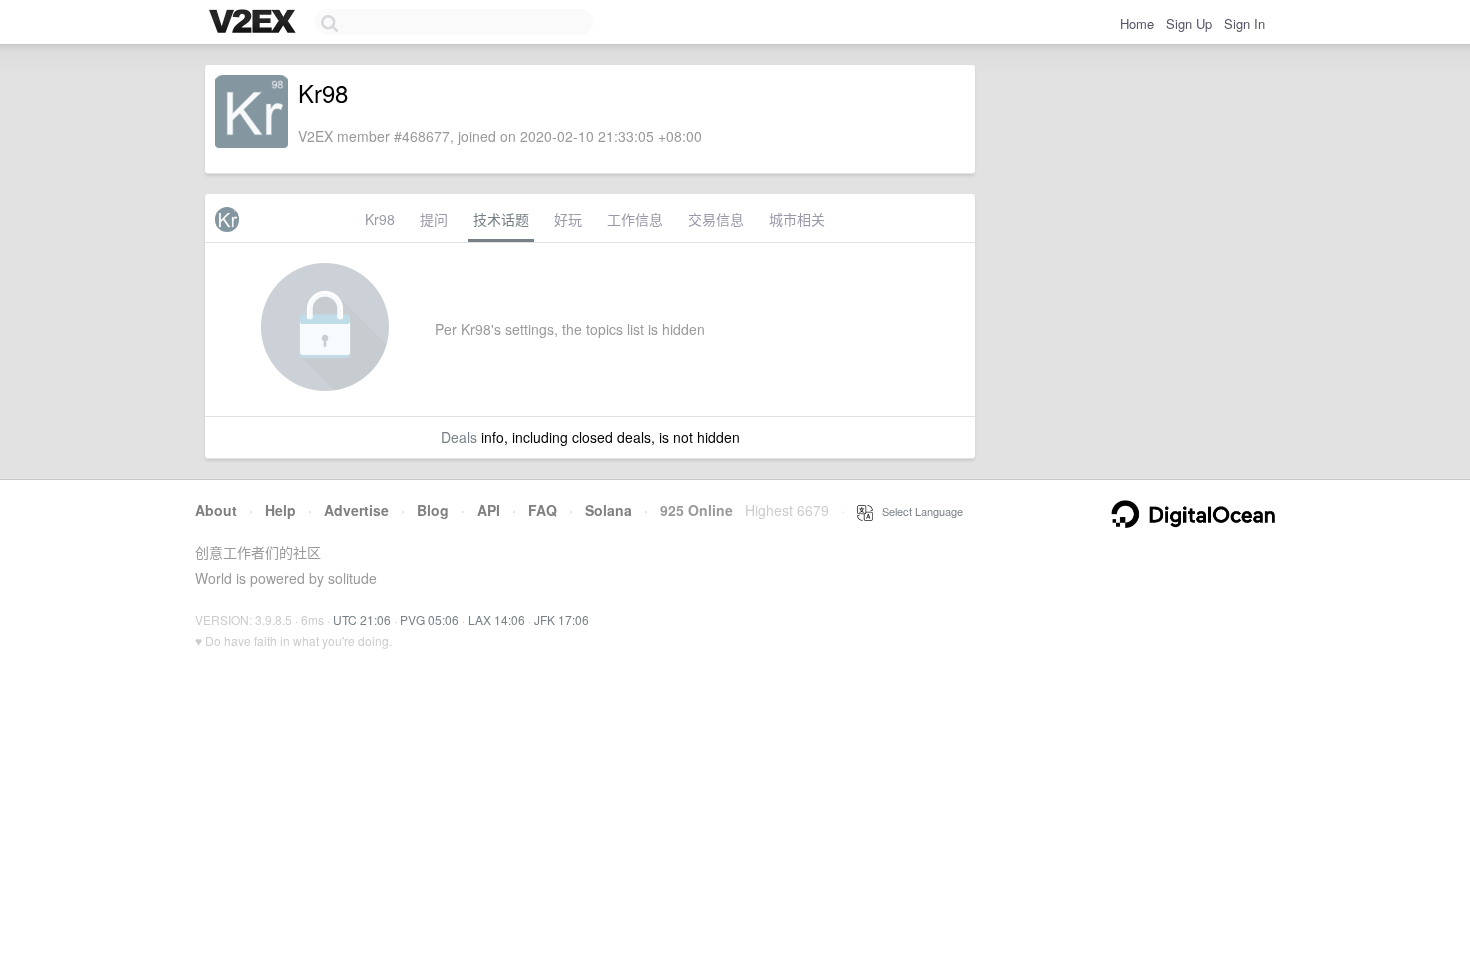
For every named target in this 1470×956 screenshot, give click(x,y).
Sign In (1244, 23)
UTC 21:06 (362, 619)
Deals (459, 437)
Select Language (918, 511)
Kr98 (380, 219)
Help (280, 510)
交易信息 (716, 219)
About (216, 510)
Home (1137, 23)
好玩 (568, 219)
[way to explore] (255, 23)
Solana (608, 510)
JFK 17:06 (561, 619)
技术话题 (501, 219)
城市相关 (797, 219)
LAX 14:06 (496, 619)
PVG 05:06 (429, 619)
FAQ (542, 510)
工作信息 (635, 219)
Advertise (356, 510)
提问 (434, 219)
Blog (433, 510)
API (488, 510)
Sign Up (1189, 23)
